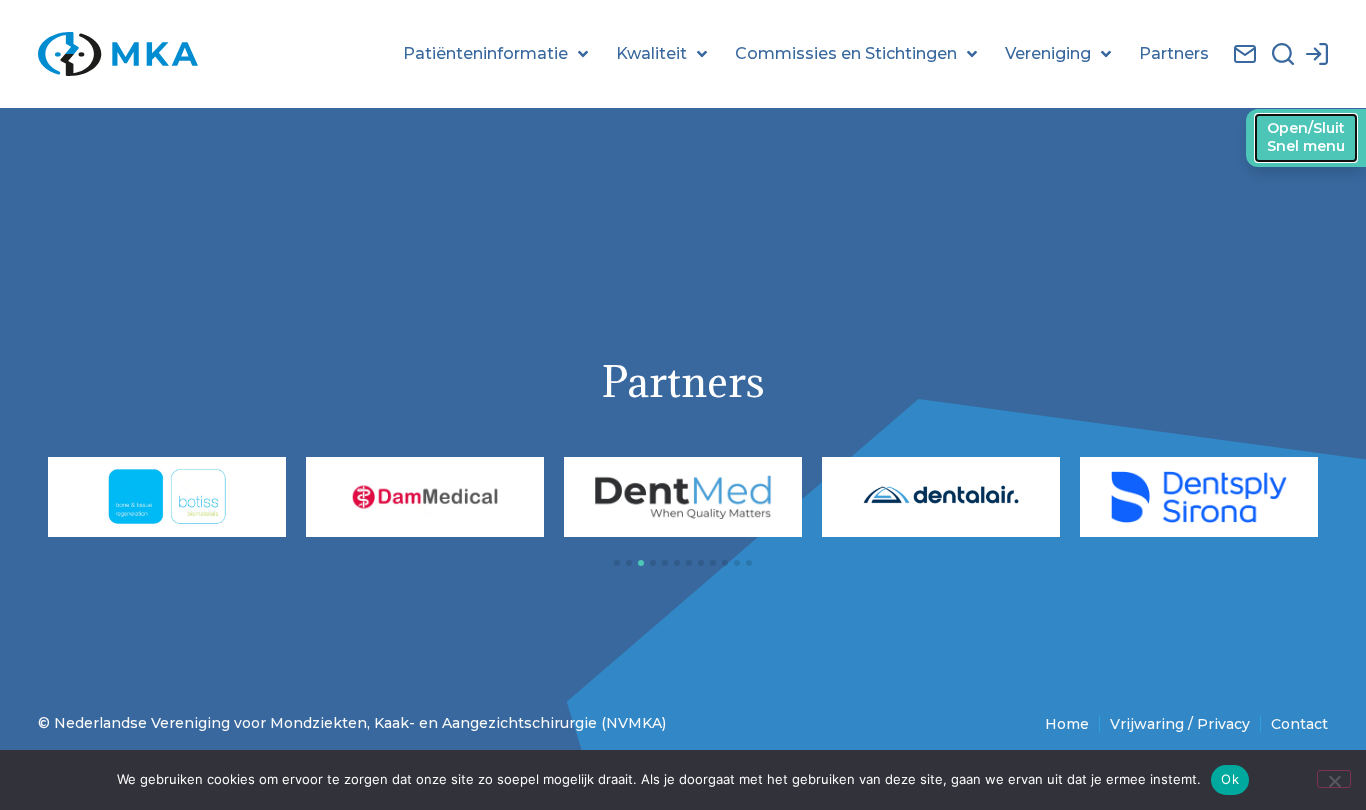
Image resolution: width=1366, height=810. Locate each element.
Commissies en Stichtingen (846, 53)
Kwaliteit (651, 53)
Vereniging (1048, 53)
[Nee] (1334, 779)
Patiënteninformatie (485, 53)
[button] (617, 563)
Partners (1174, 53)
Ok (1230, 779)
